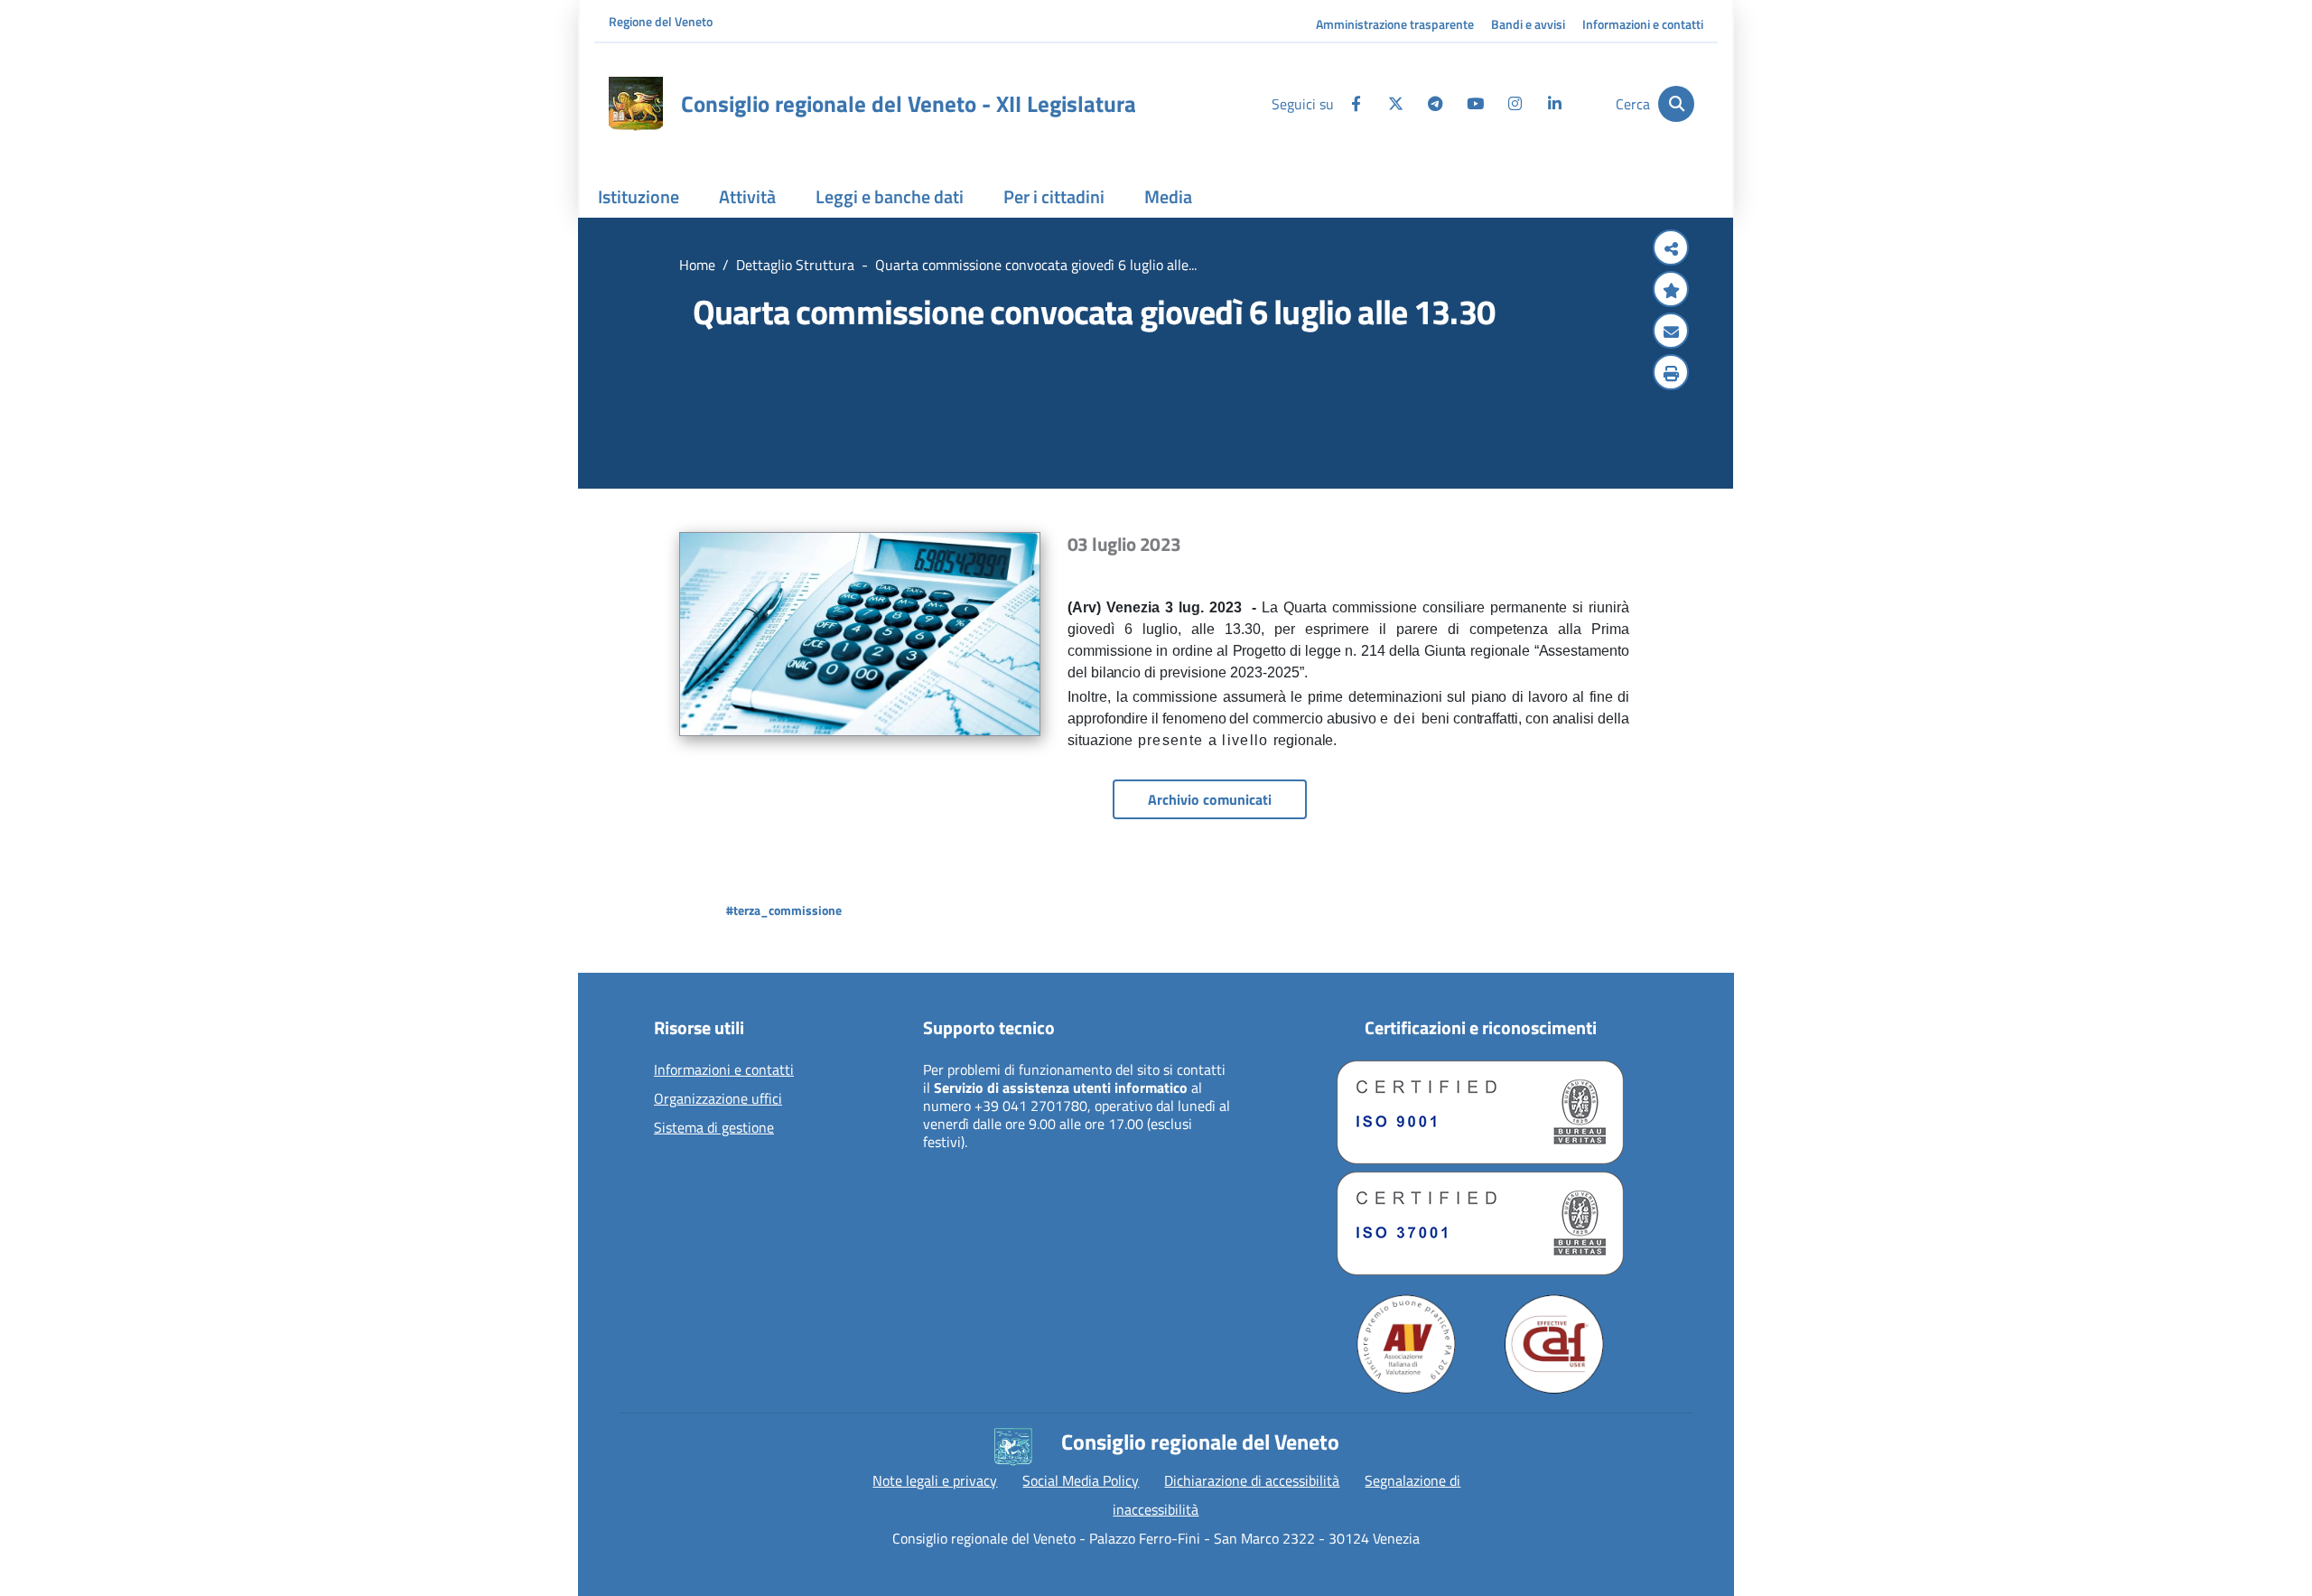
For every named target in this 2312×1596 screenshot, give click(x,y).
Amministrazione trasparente (1395, 24)
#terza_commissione (784, 910)
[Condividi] (1671, 249)
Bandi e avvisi (1528, 24)
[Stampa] (1671, 374)
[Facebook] (1356, 104)
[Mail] (1671, 332)
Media (1168, 196)
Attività (747, 196)
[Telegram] (1435, 104)
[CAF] (1554, 1344)
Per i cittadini (1054, 196)
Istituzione (639, 196)
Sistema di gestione (714, 1128)
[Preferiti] (1671, 291)
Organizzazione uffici (718, 1099)
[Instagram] (1515, 104)
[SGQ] (1480, 1112)
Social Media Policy (1081, 1480)
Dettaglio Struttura (795, 265)
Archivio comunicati (1210, 799)
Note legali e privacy (935, 1480)
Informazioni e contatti (1643, 24)
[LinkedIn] (1554, 104)
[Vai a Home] (636, 104)
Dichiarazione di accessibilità (1252, 1480)
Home (697, 265)
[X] (1395, 104)
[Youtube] (1475, 104)
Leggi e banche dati (890, 196)
